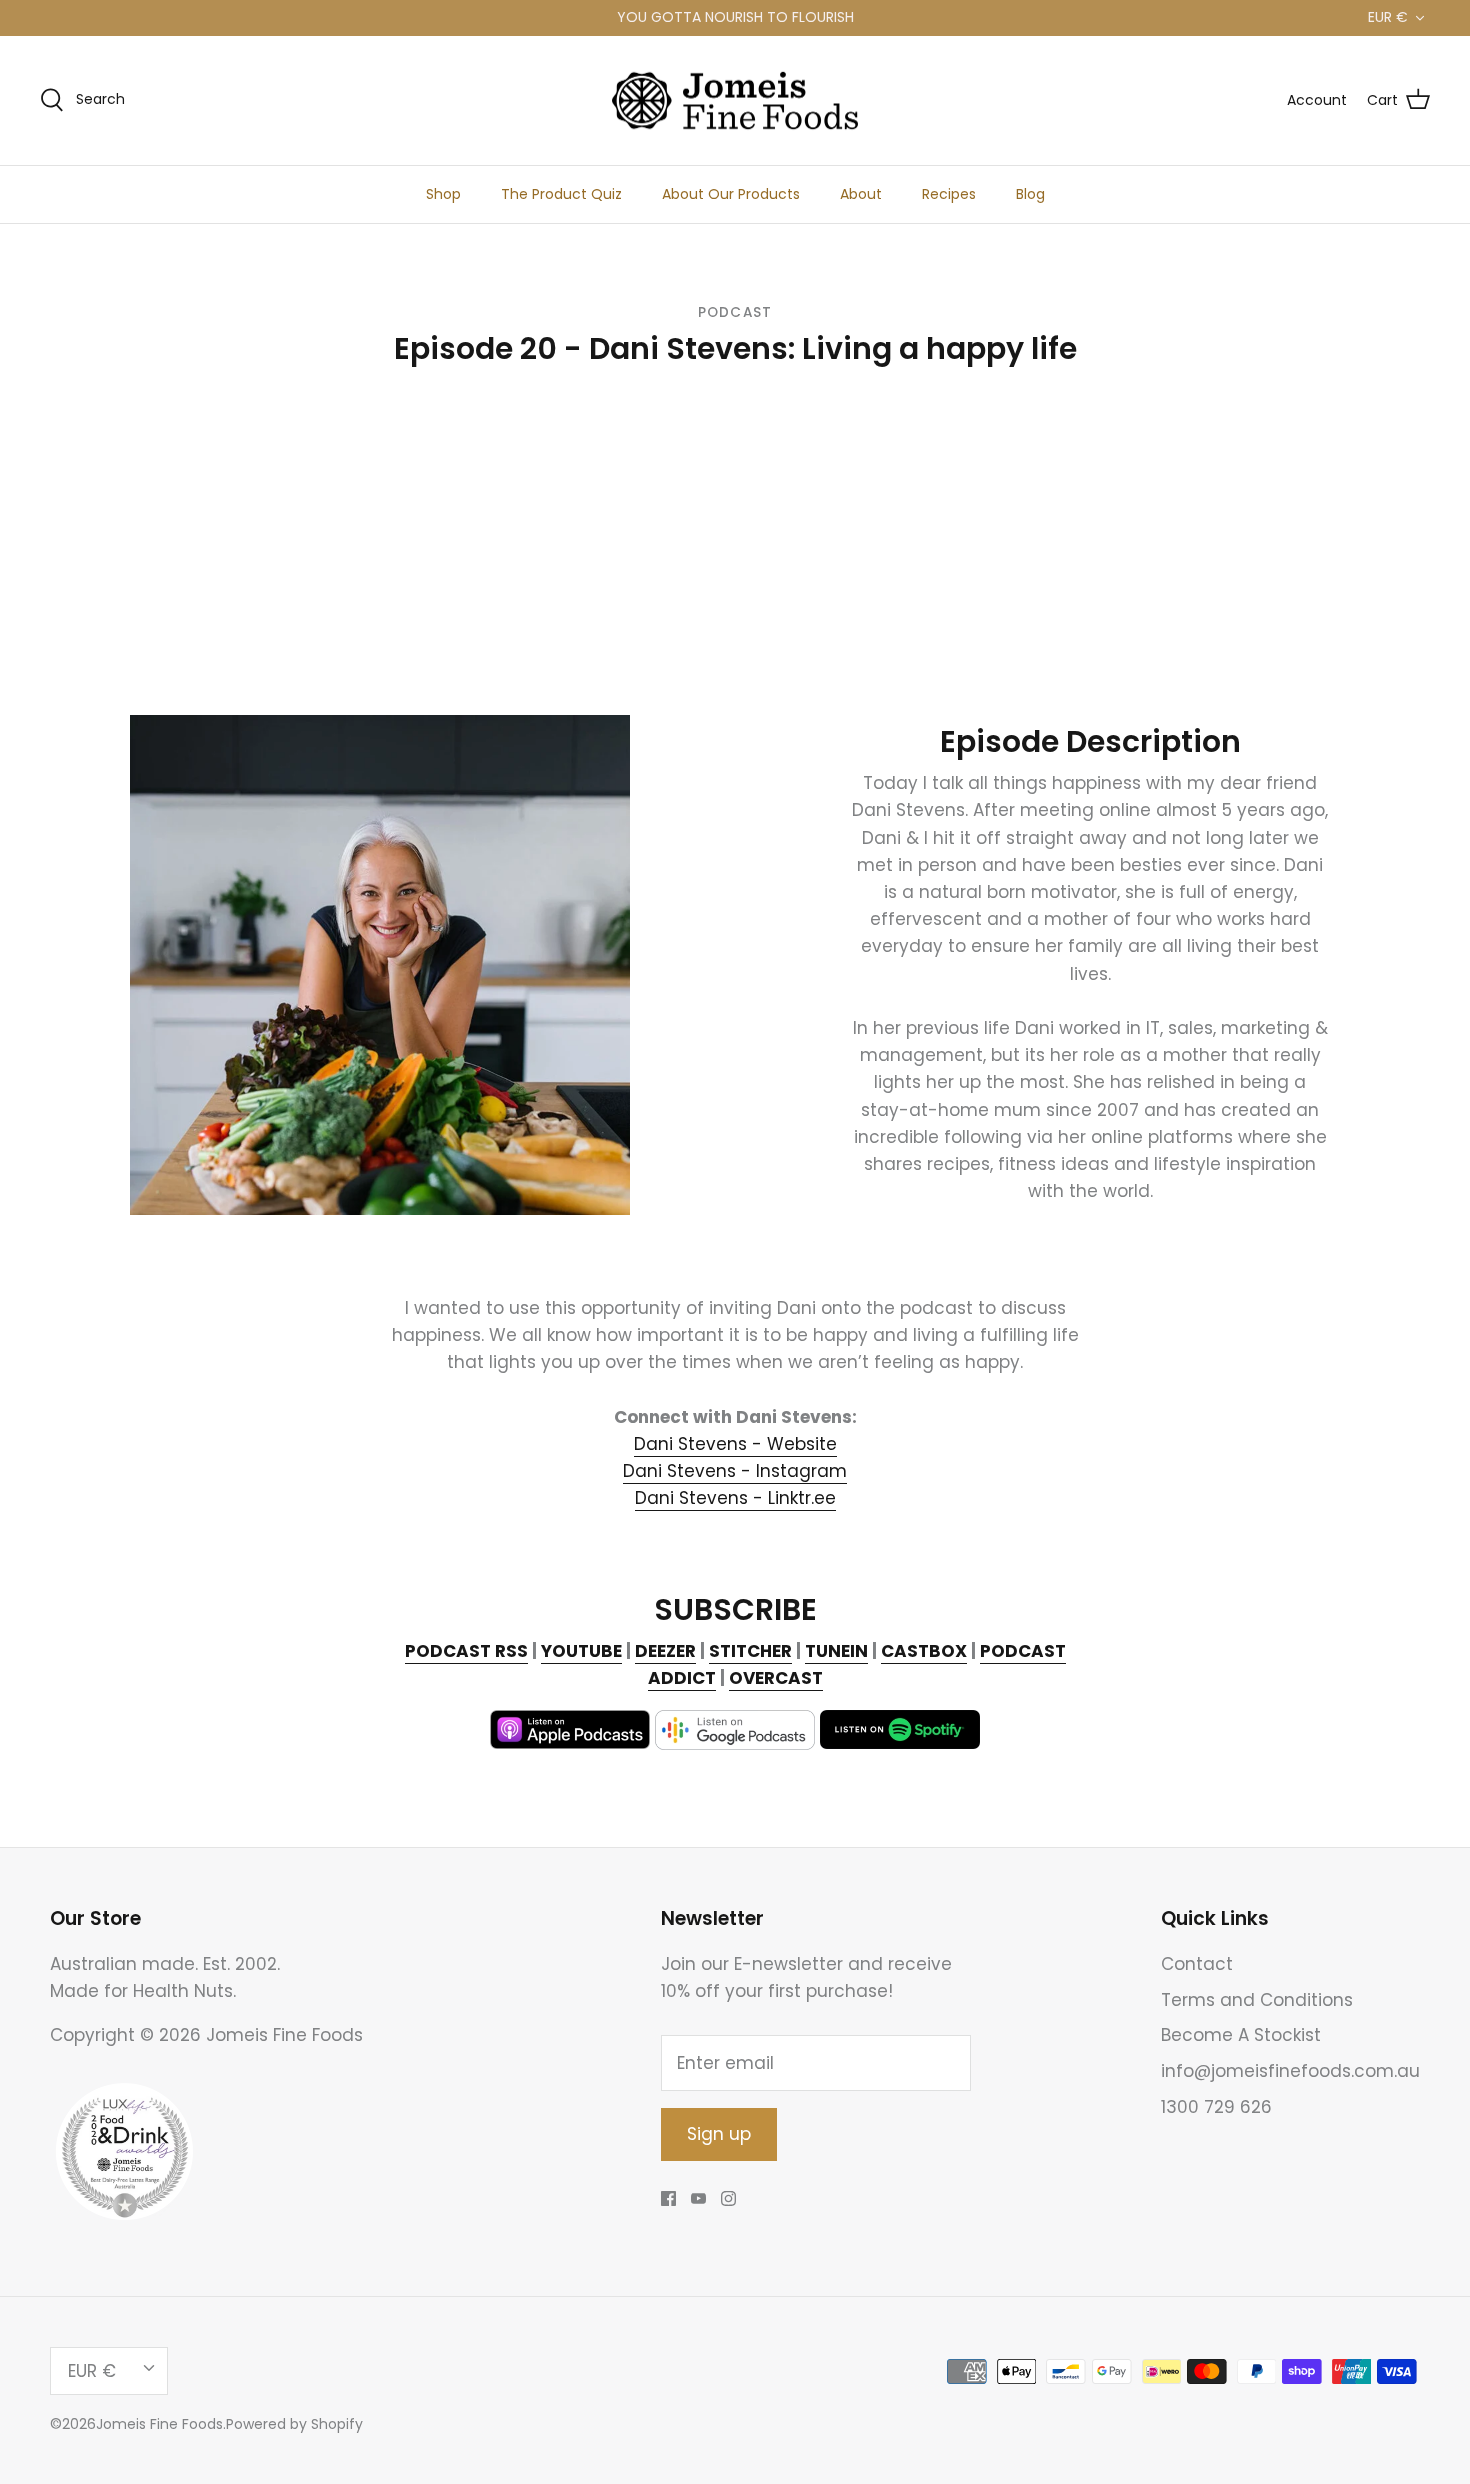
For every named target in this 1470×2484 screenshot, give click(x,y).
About (861, 194)
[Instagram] (728, 2198)
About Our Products (731, 194)
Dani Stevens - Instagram (735, 1471)
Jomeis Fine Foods (159, 2424)
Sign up (719, 2134)
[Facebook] (668, 2198)
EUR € (1388, 17)
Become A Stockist (1241, 2035)
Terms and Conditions (1257, 2000)
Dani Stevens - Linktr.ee (735, 1498)
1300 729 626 (1216, 2107)
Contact (1197, 1964)
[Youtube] (698, 2198)
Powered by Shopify (294, 2424)
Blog (1030, 194)
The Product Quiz (561, 194)
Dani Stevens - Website (735, 1444)
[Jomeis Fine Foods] (735, 101)
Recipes (949, 194)
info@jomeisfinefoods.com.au (1290, 2071)
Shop (443, 194)
